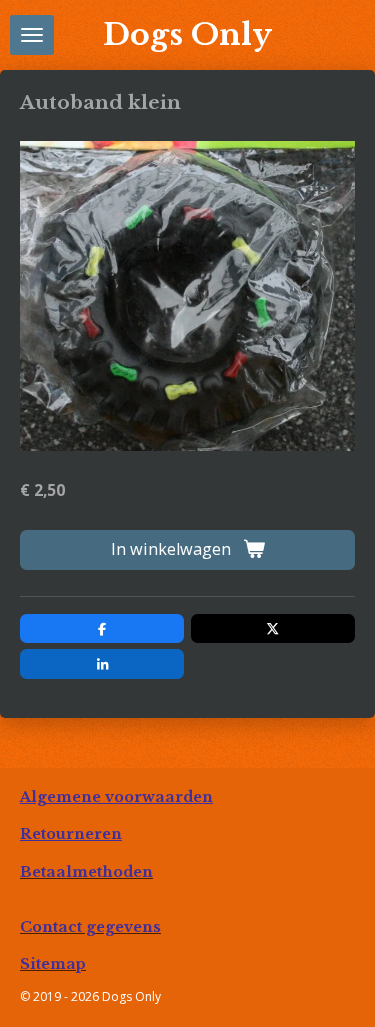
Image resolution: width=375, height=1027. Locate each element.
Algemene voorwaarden (116, 797)
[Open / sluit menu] (32, 35)
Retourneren (71, 834)
